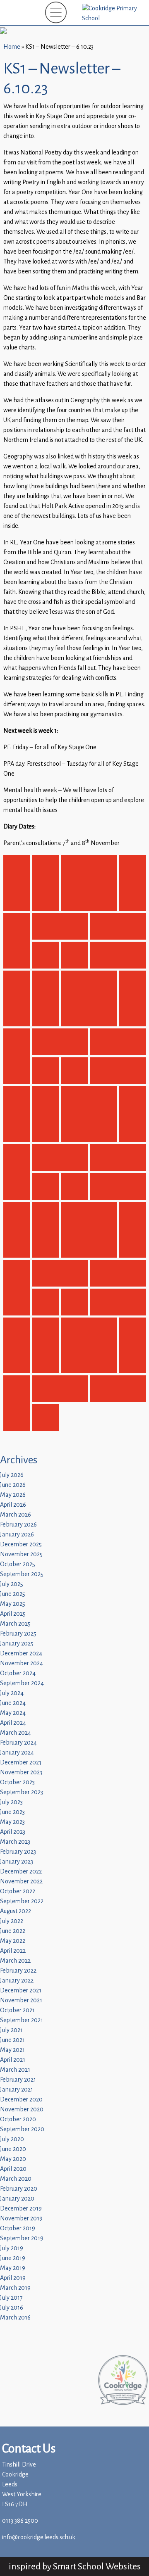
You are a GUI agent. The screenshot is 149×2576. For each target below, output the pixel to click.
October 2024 (18, 1673)
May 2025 (13, 1604)
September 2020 (22, 2129)
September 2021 (22, 2020)
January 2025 (17, 1644)
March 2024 (16, 1733)
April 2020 (13, 2169)
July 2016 (12, 2308)
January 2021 (17, 2090)
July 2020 (12, 2139)
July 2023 (11, 1802)
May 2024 (13, 1713)
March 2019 (15, 2288)
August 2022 (16, 1911)
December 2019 (21, 2209)
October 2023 (17, 1782)
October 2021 (17, 2010)
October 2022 (18, 1891)
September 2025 (22, 1574)
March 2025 (15, 1624)
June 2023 (12, 1812)
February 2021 (18, 2080)
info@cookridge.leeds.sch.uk (39, 2537)
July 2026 (12, 1475)
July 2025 (12, 1584)
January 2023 (17, 1862)
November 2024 (22, 1663)
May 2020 (13, 2159)
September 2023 (22, 1792)
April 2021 (13, 2060)
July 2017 (11, 2298)
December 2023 (21, 1763)
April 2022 (13, 1951)
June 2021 (12, 2040)
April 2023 (13, 1832)
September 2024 (22, 1683)
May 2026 (13, 1495)
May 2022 (13, 1941)
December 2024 (21, 1654)
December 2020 (21, 2100)
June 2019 (13, 2258)
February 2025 (18, 1634)
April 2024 (13, 1723)
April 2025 (13, 1614)
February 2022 (18, 1971)
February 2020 (19, 2189)
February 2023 (18, 1852)
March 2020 (16, 2179)
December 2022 (21, 1872)
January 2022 (17, 1981)
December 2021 (21, 1991)
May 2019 (13, 2268)
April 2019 (13, 2278)
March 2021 (15, 2070)
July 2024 (12, 1693)
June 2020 (13, 2149)
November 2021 (21, 2000)
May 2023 (12, 1822)
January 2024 (17, 1753)
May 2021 (12, 2050)
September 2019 (22, 2238)
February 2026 (18, 1525)
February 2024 (18, 1743)
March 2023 (15, 1842)
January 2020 (17, 2199)
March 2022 (15, 1961)
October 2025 (18, 1564)
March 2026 (16, 1515)
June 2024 (13, 1703)
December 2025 (21, 1544)
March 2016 (15, 2318)
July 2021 (11, 2030)
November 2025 (21, 1554)
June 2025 (13, 1594)
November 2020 (22, 2109)
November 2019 (21, 2219)
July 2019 (12, 2248)
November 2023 (21, 1772)
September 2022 (22, 1901)
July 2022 (12, 1921)
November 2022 (21, 1882)
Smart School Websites (97, 2566)
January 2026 (17, 1535)
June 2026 (13, 1485)
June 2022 (13, 1931)
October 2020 (18, 2119)
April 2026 (13, 1505)
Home (12, 47)
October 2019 (18, 2228)
